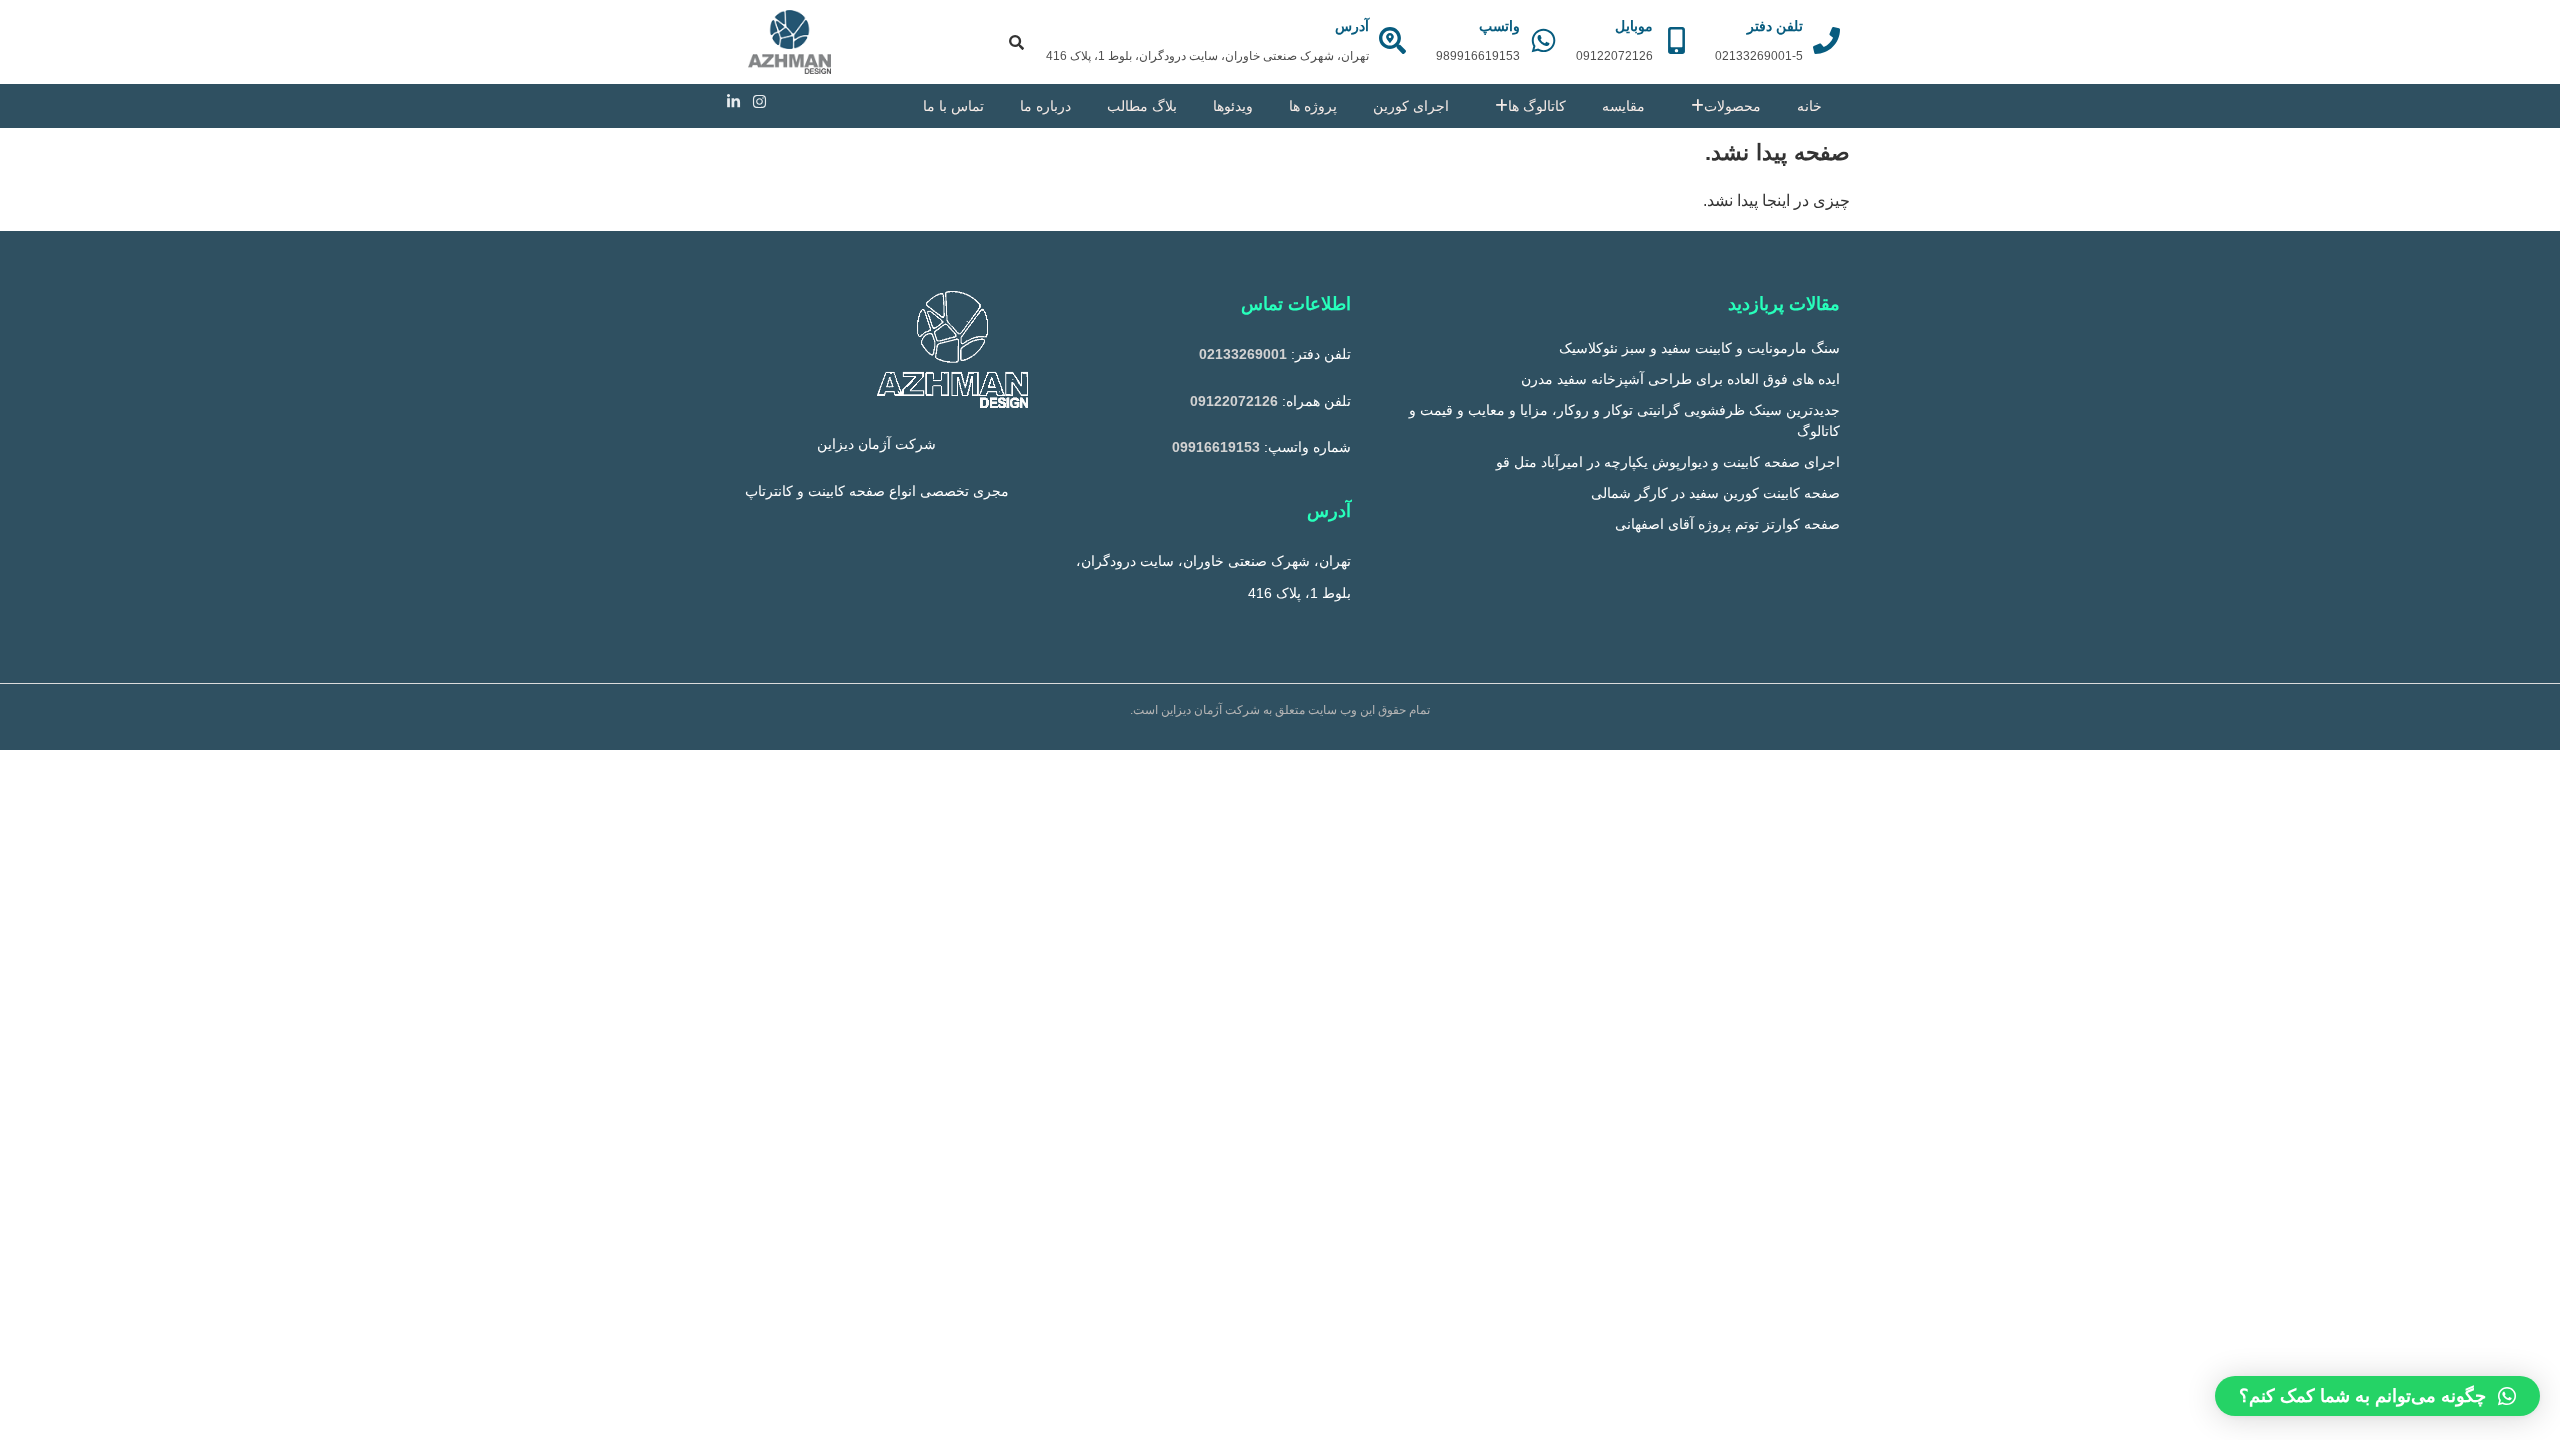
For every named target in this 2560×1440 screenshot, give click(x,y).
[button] (2377, 1396)
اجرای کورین (1411, 106)
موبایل (1634, 26)
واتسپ (1499, 26)
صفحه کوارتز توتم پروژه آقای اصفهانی (1727, 524)
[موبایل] (1676, 40)
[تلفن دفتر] (1826, 40)
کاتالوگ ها (1537, 106)
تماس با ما (953, 106)
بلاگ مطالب (1142, 106)
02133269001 (1243, 354)
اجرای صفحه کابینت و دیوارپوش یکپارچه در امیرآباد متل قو (1668, 462)
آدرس (1352, 26)
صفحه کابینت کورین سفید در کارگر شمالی (1715, 493)
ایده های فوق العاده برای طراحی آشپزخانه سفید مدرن (1680, 379)
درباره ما (1045, 106)
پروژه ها (1313, 106)
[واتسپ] (1543, 40)
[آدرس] (1392, 40)
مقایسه (1623, 106)
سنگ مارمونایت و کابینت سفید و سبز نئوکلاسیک (1699, 348)
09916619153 (1216, 447)
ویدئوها (1233, 106)
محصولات (1732, 106)
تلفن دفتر (1775, 26)
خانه (1809, 106)
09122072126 (1234, 401)
